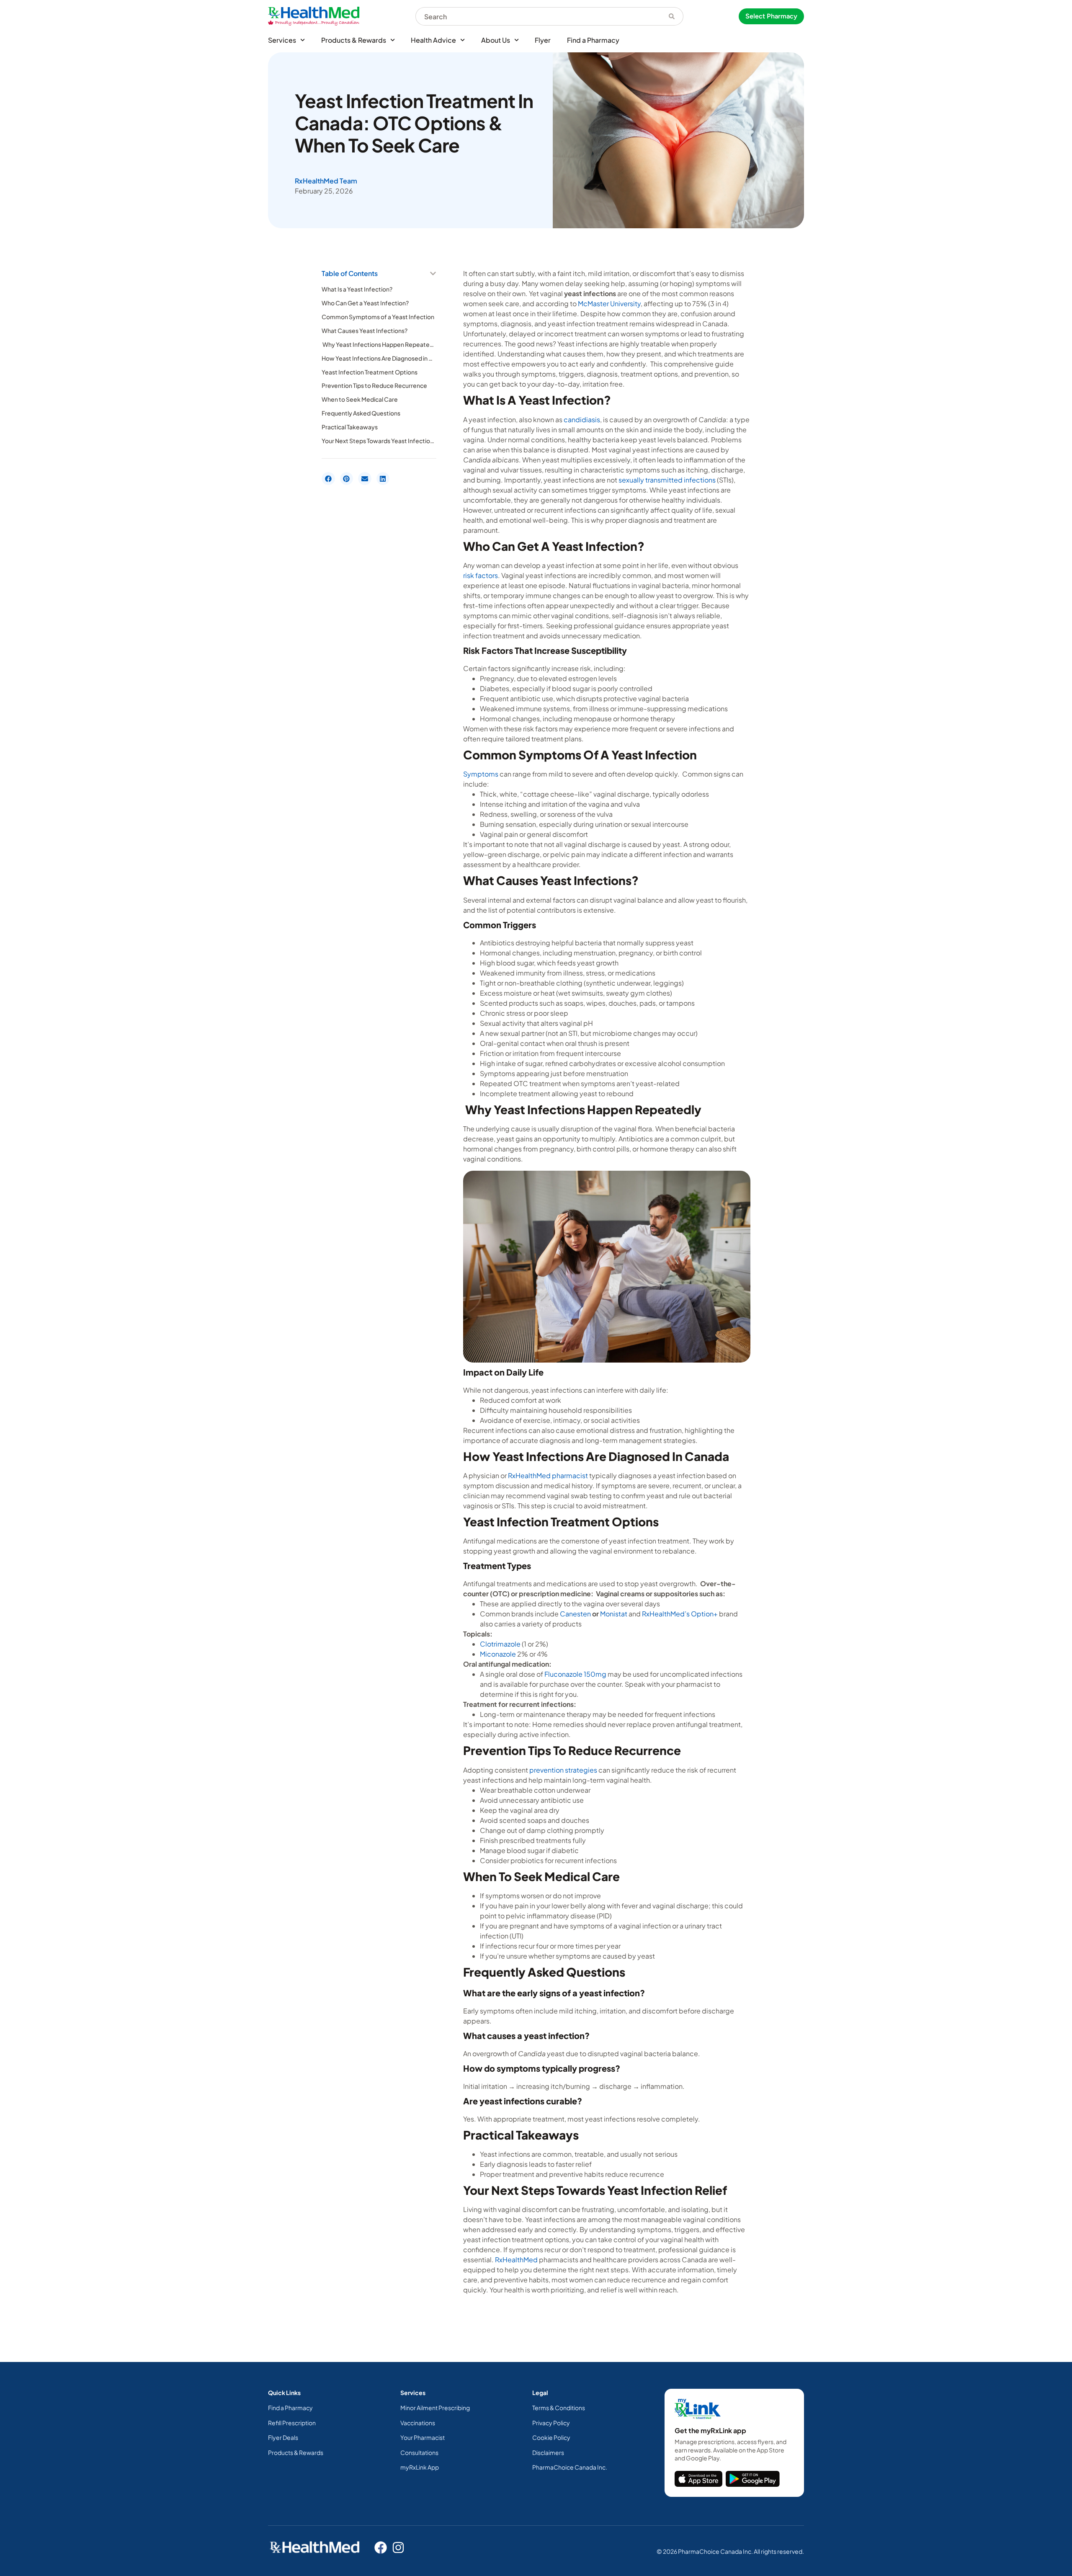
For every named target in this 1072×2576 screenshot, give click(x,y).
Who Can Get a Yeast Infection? (365, 303)
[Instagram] (398, 2548)
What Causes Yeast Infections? (365, 330)
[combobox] (538, 16)
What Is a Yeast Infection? (357, 289)
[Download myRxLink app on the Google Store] (753, 2479)
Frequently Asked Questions (361, 413)
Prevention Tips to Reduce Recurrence (374, 385)
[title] (698, 2479)
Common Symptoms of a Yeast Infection (378, 317)
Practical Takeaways (350, 427)
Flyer (543, 40)
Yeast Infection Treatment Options (370, 372)
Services (282, 40)
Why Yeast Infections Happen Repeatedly (379, 344)
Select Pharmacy (771, 16)
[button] (433, 274)
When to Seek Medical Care (360, 399)
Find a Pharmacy (593, 40)
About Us (496, 40)
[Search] (672, 16)
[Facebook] (381, 2548)
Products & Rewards (354, 40)
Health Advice (433, 40)
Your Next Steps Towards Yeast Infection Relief (379, 441)
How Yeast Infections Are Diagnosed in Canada (379, 358)
